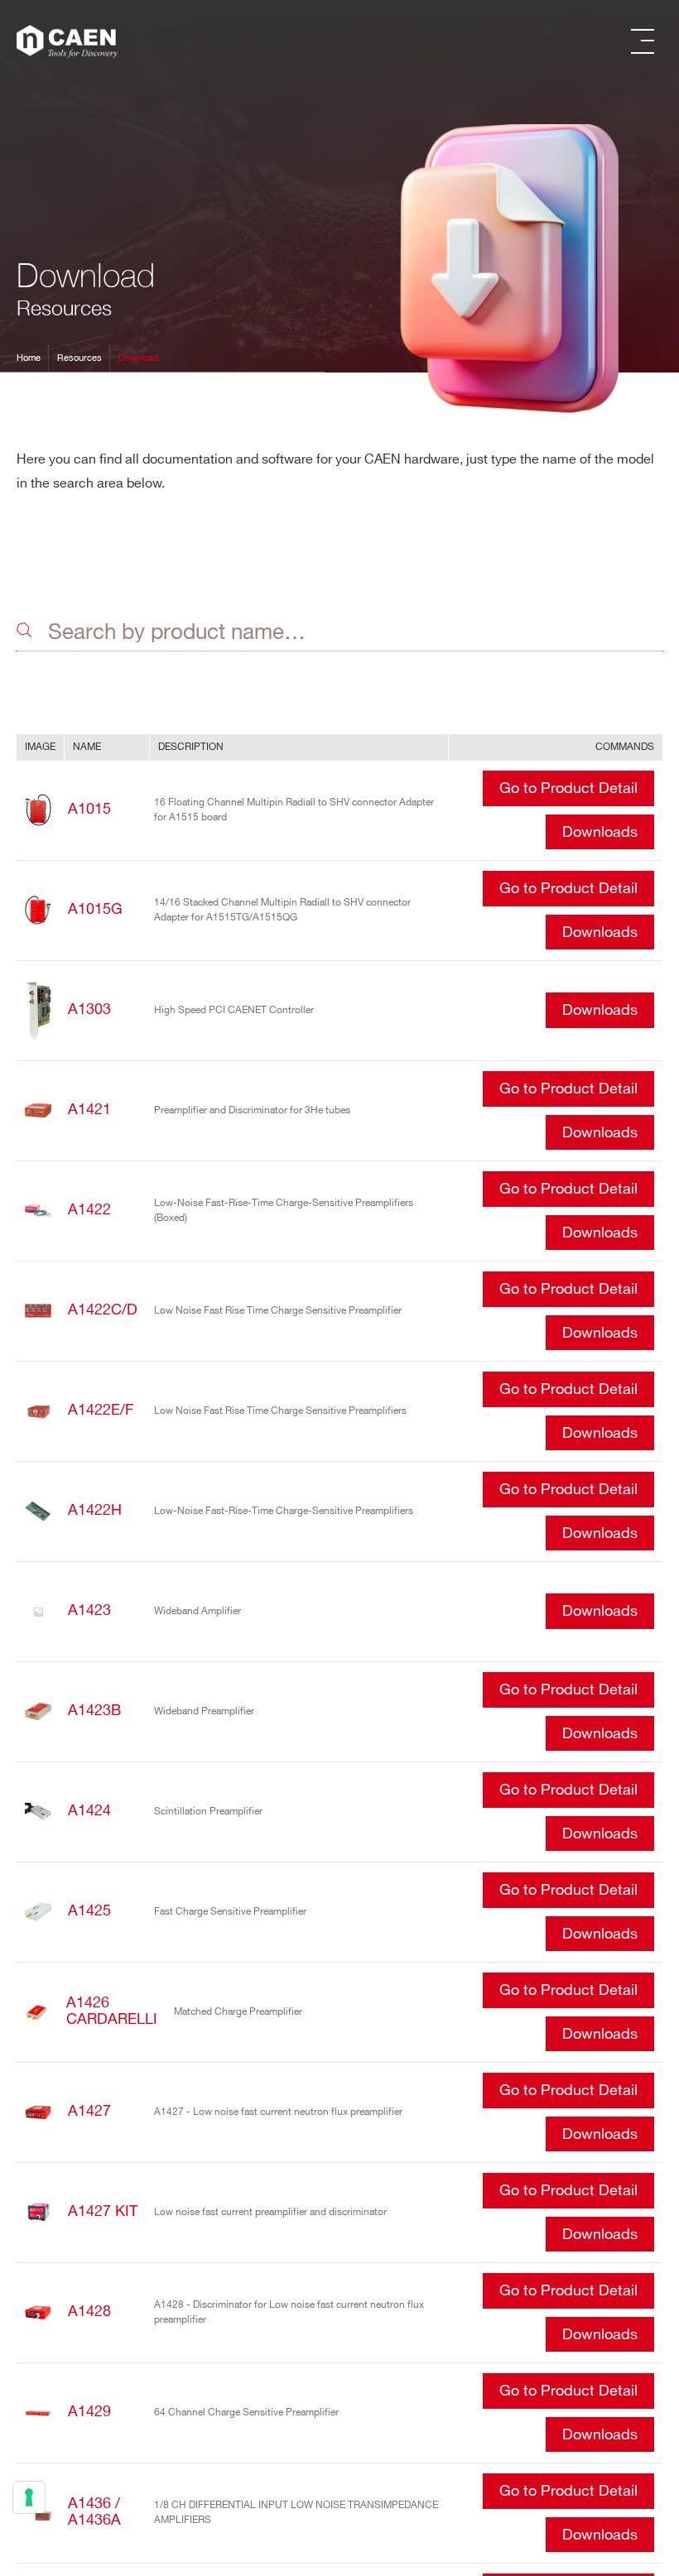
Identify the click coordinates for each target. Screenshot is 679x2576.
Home (29, 358)
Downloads (600, 833)
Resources (79, 358)
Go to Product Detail (568, 789)
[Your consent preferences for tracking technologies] (29, 2497)
